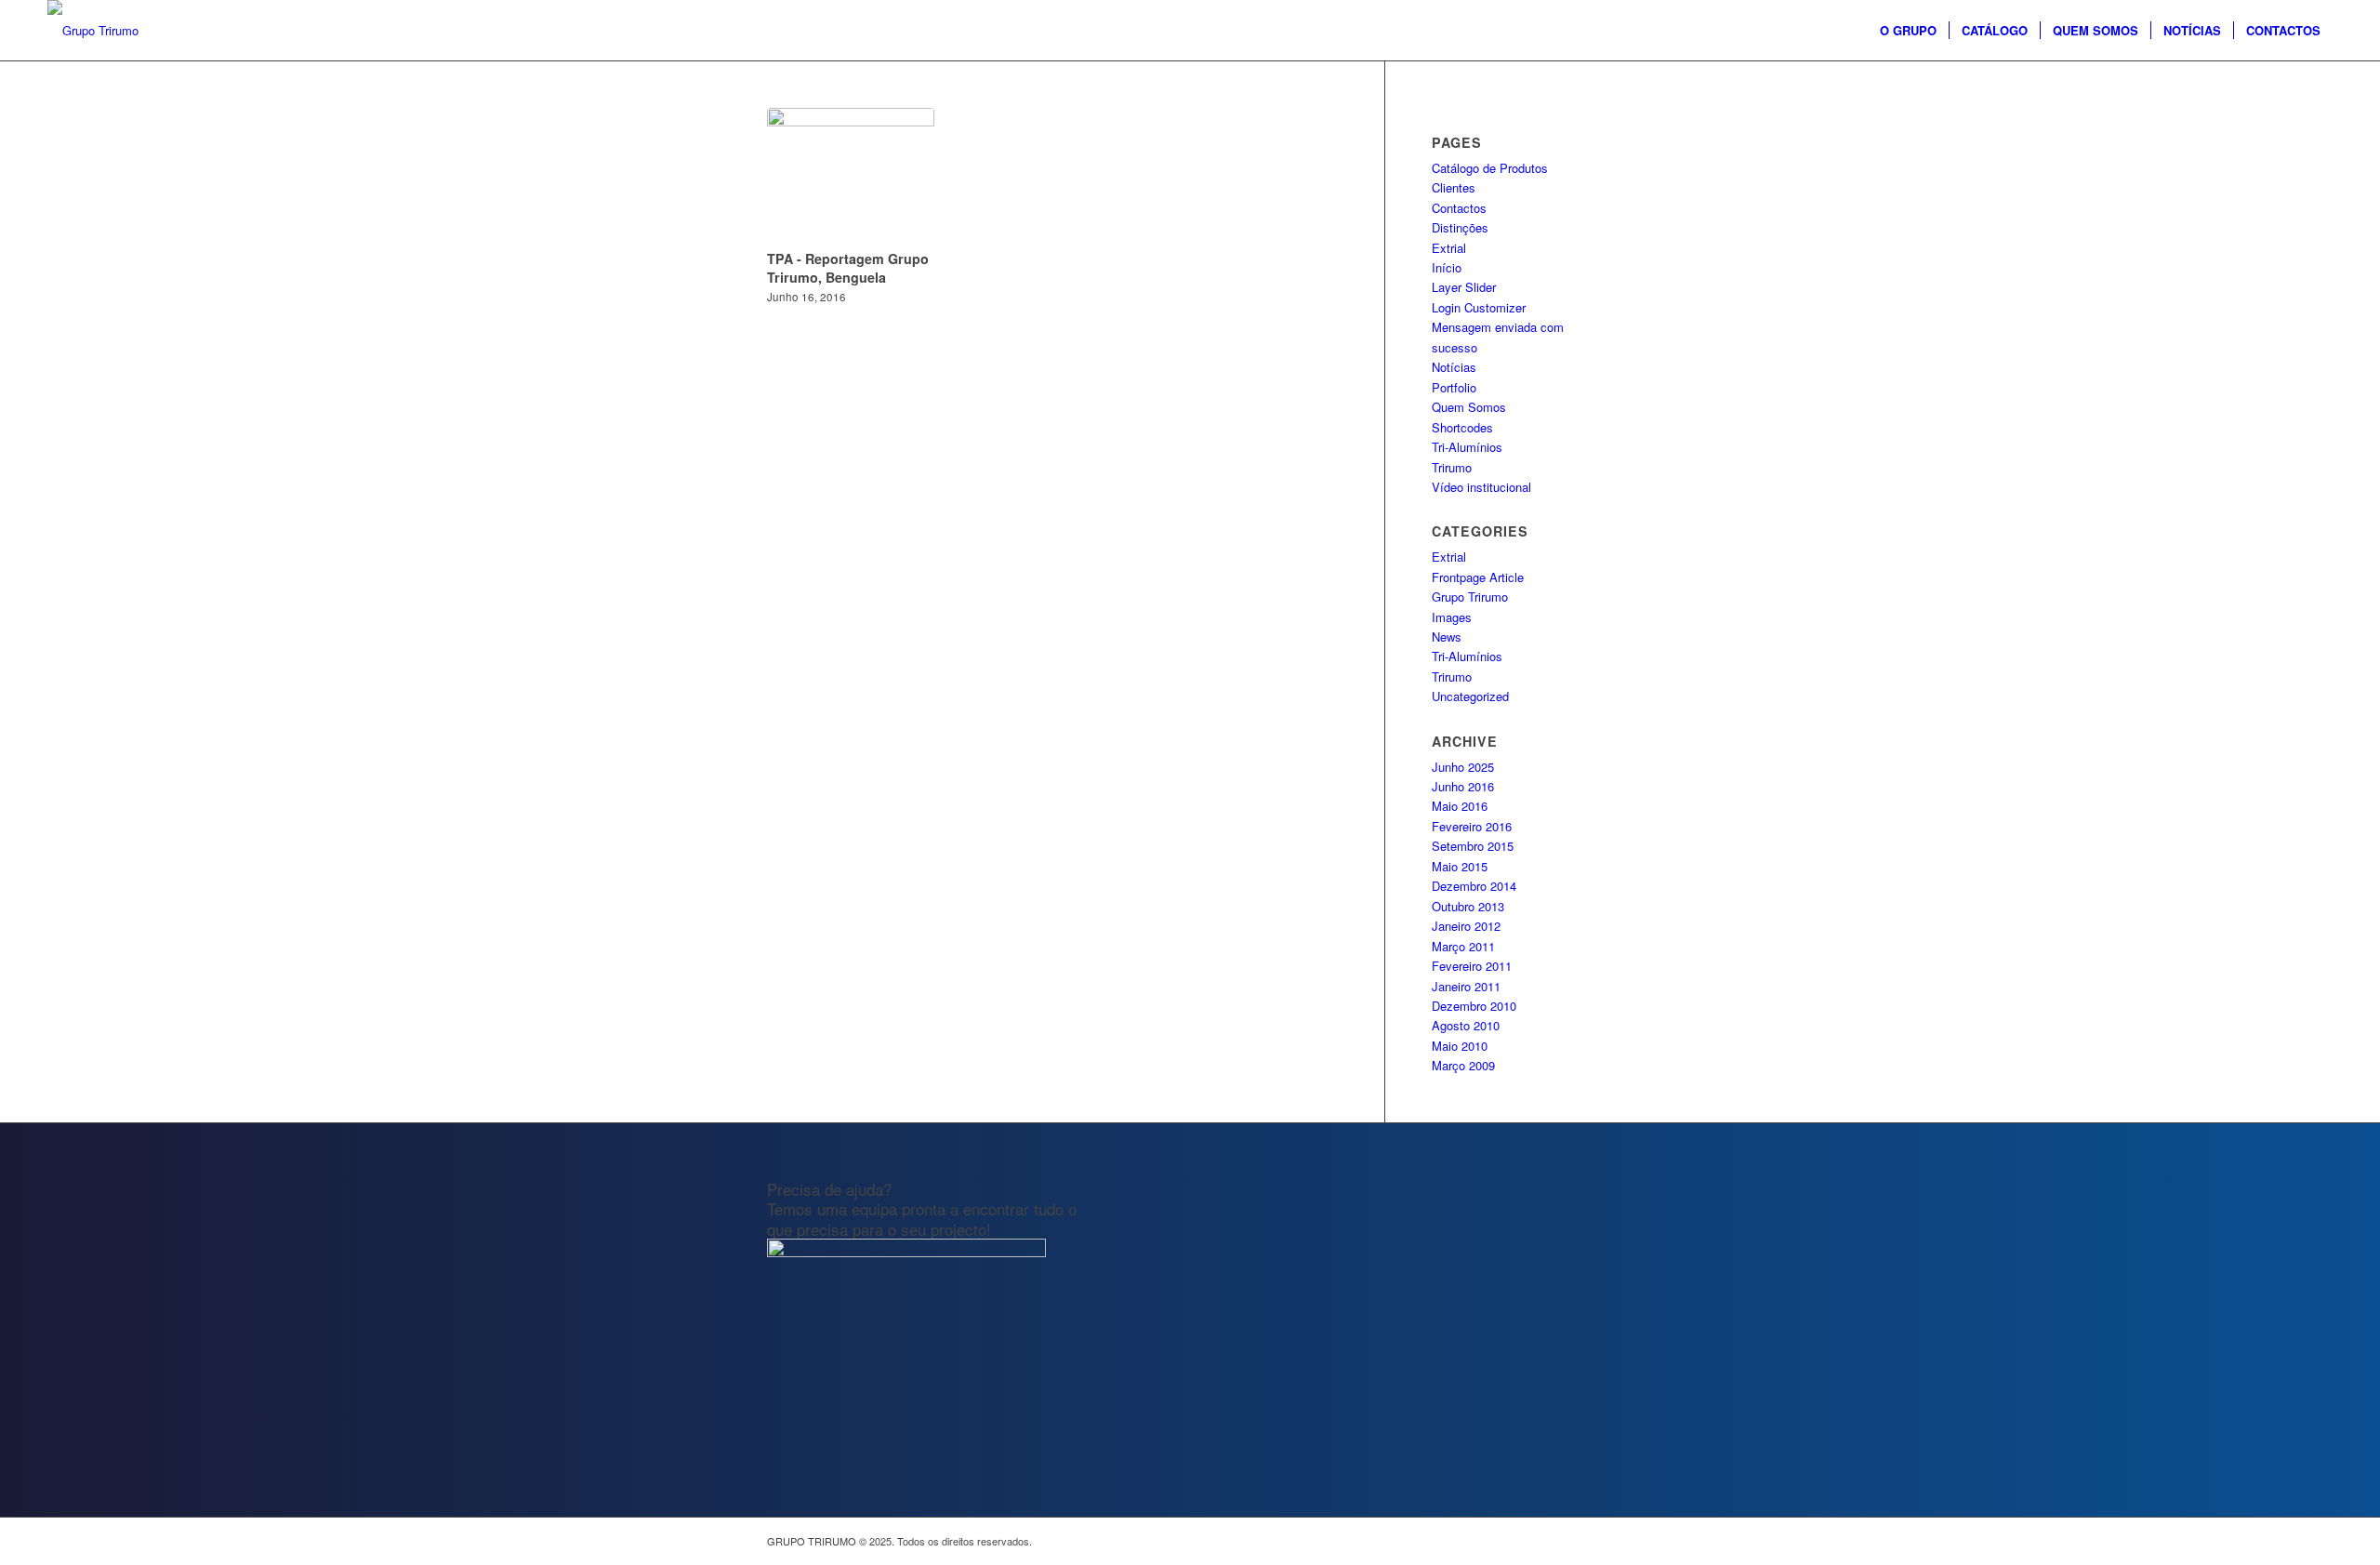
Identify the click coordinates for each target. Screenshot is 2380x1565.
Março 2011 (1463, 946)
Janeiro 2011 (1466, 986)
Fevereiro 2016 (1472, 826)
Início (1447, 267)
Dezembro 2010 (1474, 1006)
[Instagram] (1543, 1541)
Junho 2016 (1463, 786)
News (1447, 637)
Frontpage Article (1478, 577)
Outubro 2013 (1468, 906)
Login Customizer (1479, 307)
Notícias (1454, 367)
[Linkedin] (1599, 1541)
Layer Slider (1464, 287)
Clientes (1454, 187)
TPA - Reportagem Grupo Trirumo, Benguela (848, 268)
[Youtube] (1571, 1541)
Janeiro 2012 (1466, 926)
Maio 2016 (1460, 806)
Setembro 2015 (1473, 846)
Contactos (1459, 208)
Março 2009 (1463, 1065)
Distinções (1460, 227)
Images (1452, 617)
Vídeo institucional (1481, 487)
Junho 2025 (1463, 767)
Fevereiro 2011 (1472, 966)
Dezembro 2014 (1474, 886)
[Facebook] (1515, 1541)
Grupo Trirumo (1470, 597)
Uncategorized (1470, 696)
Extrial (1449, 248)
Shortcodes (1462, 427)
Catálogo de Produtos (1490, 168)
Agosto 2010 (1466, 1025)
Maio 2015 (1460, 866)
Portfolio (1454, 387)
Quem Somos (1469, 407)
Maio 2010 (1460, 1046)
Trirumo (1452, 467)
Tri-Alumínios (1467, 447)
